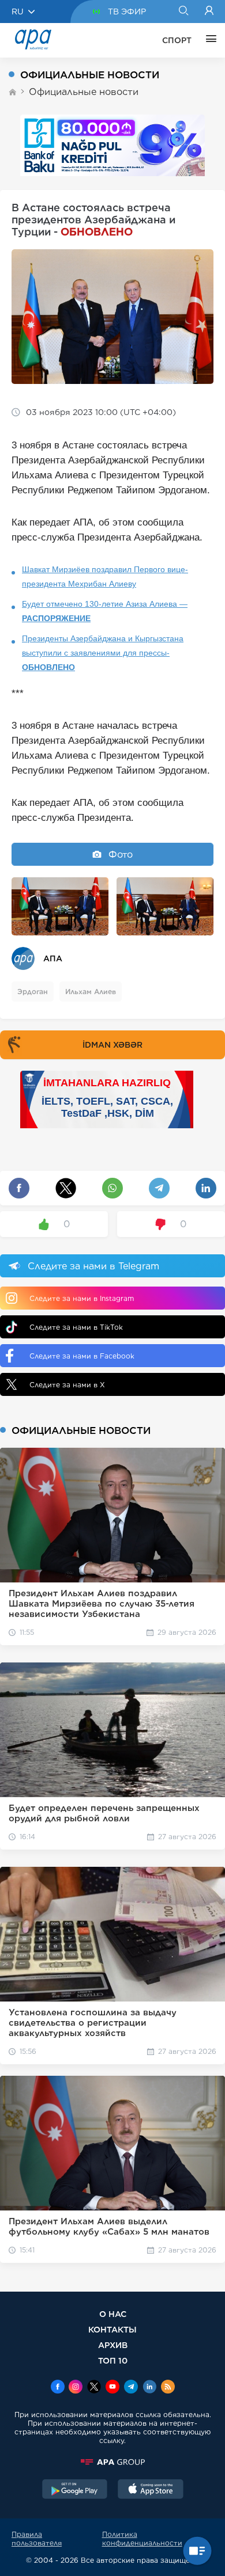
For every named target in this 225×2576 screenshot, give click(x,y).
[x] (94, 2388)
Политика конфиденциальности (142, 2539)
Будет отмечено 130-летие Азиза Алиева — (105, 611)
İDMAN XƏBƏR (112, 1045)
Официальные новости (84, 92)
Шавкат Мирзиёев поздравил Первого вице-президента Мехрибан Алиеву (105, 577)
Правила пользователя (37, 2539)
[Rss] (168, 2388)
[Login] (209, 12)
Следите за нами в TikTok (76, 1327)
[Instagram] (76, 2388)
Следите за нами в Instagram (82, 1298)
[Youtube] (112, 2388)
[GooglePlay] (75, 2490)
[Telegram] (131, 2388)
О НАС (113, 2314)
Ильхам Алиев (91, 992)
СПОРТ (177, 40)
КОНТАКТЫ (112, 2329)
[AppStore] (151, 2490)
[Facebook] (58, 2388)
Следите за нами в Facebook (82, 1356)
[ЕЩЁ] (208, 40)
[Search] (183, 12)
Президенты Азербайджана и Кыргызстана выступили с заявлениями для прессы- (103, 653)
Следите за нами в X (67, 1385)
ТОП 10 (113, 2360)
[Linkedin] (149, 2388)
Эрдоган (33, 992)
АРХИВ (113, 2345)
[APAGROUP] (112, 2462)
